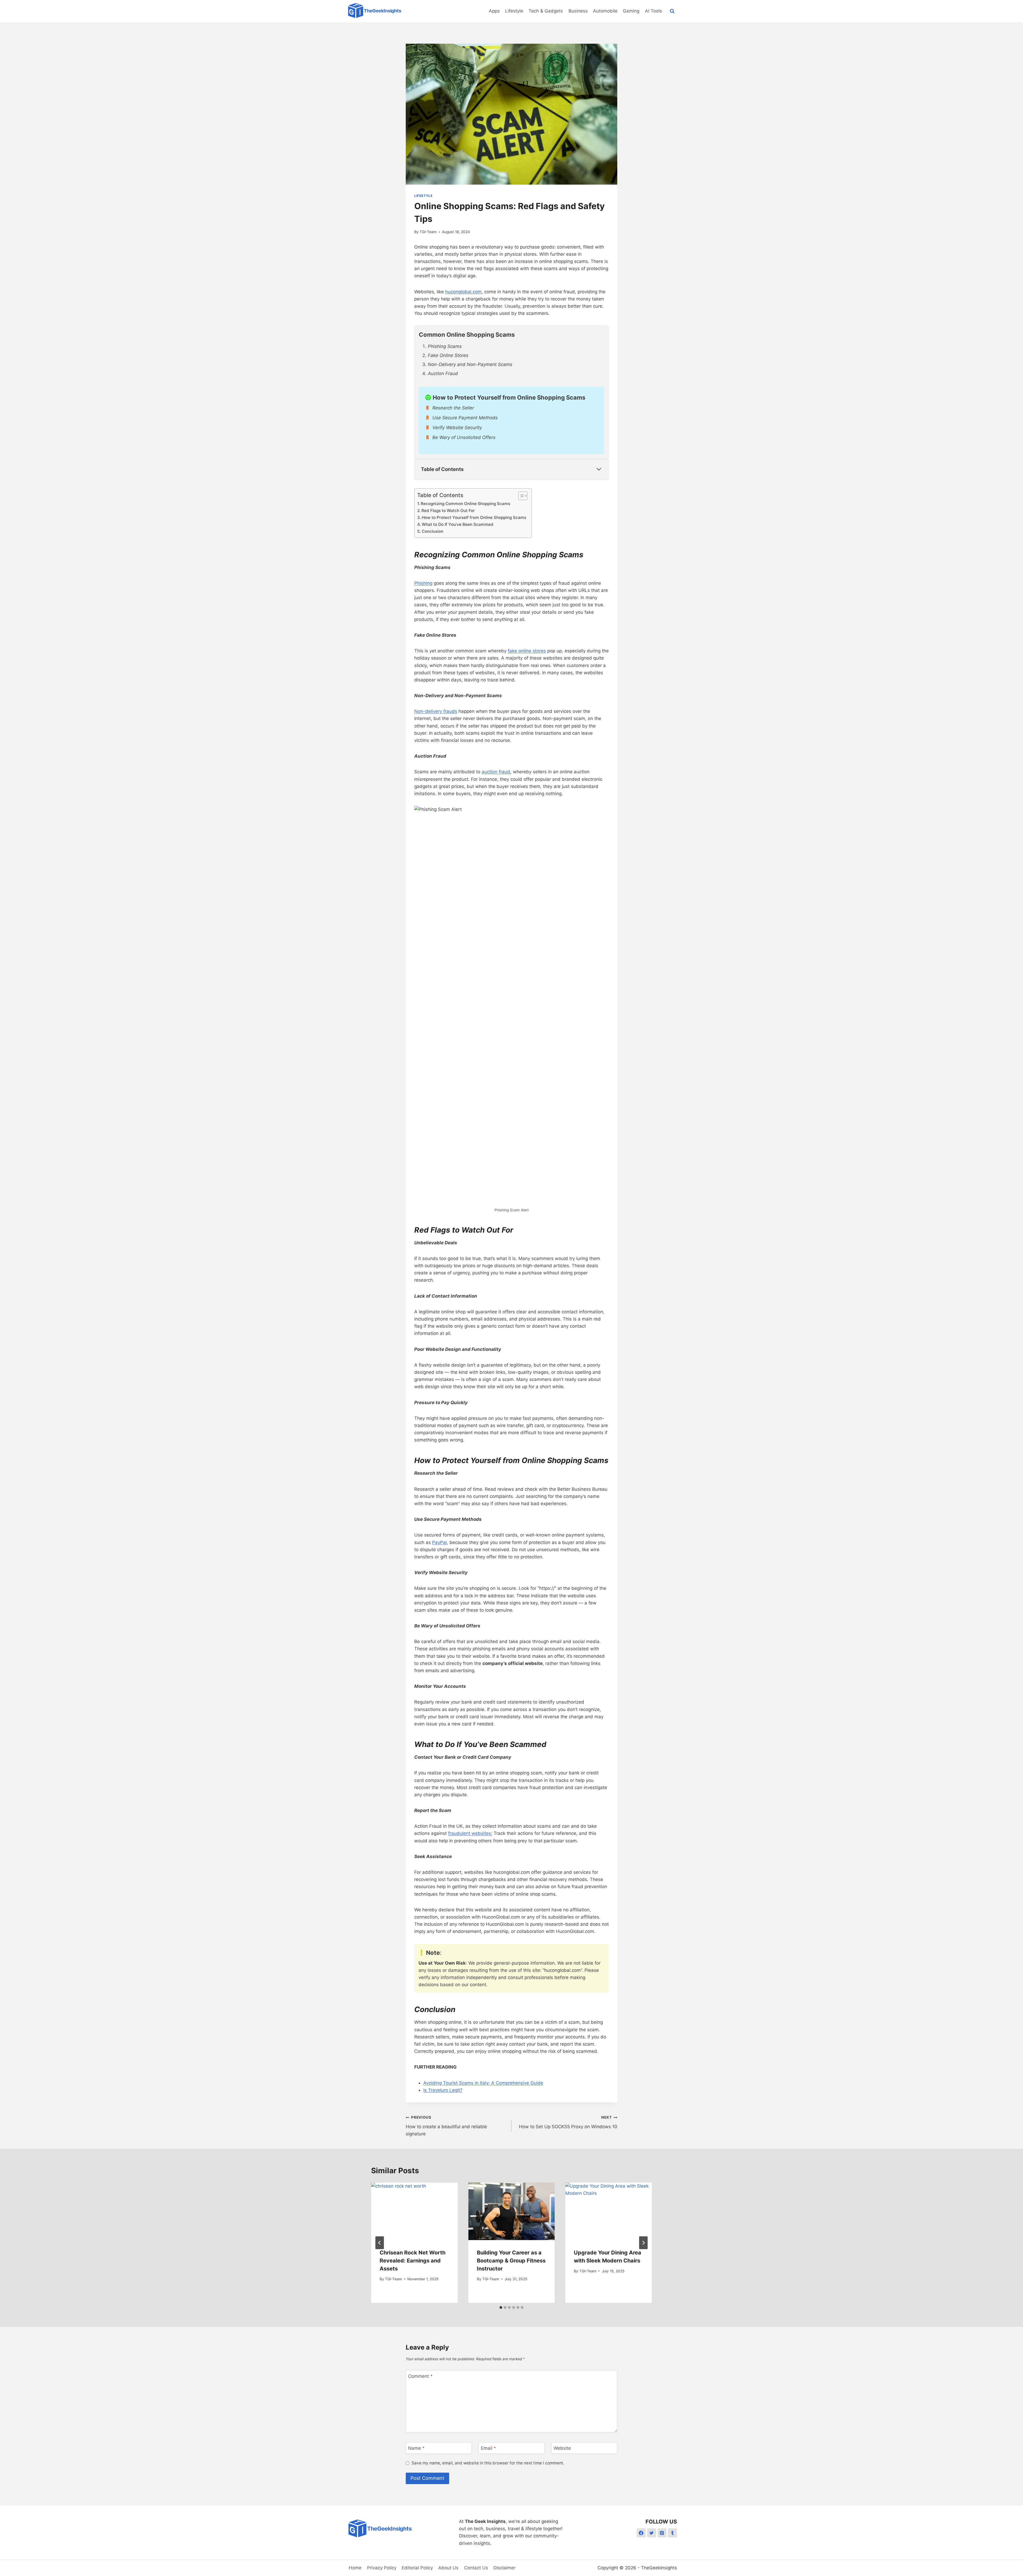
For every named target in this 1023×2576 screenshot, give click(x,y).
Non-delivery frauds (436, 711)
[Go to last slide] (380, 2243)
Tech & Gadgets (546, 11)
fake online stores (527, 651)
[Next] (643, 2243)
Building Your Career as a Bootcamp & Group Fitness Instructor (511, 2261)
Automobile (605, 11)
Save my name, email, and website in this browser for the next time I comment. (488, 2463)
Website (562, 2448)
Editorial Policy (417, 2568)
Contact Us (476, 2568)
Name (416, 2448)
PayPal (439, 1542)
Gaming (631, 11)
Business (578, 11)
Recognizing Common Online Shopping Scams (465, 504)
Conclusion (433, 531)
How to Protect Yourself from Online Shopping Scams (474, 517)
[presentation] (414, 2211)
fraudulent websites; (470, 1833)
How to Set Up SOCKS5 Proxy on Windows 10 (568, 2122)
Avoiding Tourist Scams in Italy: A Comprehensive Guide (483, 2083)
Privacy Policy (382, 2568)
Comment (420, 2376)
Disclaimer (504, 2568)
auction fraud (496, 772)
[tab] (501, 2307)
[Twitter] (652, 2533)
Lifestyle (514, 11)
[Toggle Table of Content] (520, 496)
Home (355, 2568)
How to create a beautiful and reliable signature (446, 2126)
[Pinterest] (662, 2533)
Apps (494, 11)
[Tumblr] (672, 2533)
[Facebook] (641, 2533)
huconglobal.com (463, 292)
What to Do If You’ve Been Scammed (458, 524)
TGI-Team (428, 232)
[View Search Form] (672, 11)
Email (488, 2448)
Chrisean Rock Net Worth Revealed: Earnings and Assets (413, 2261)
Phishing (423, 583)
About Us (448, 2568)
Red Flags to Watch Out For (448, 511)
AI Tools (653, 11)
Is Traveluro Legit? (443, 2090)
